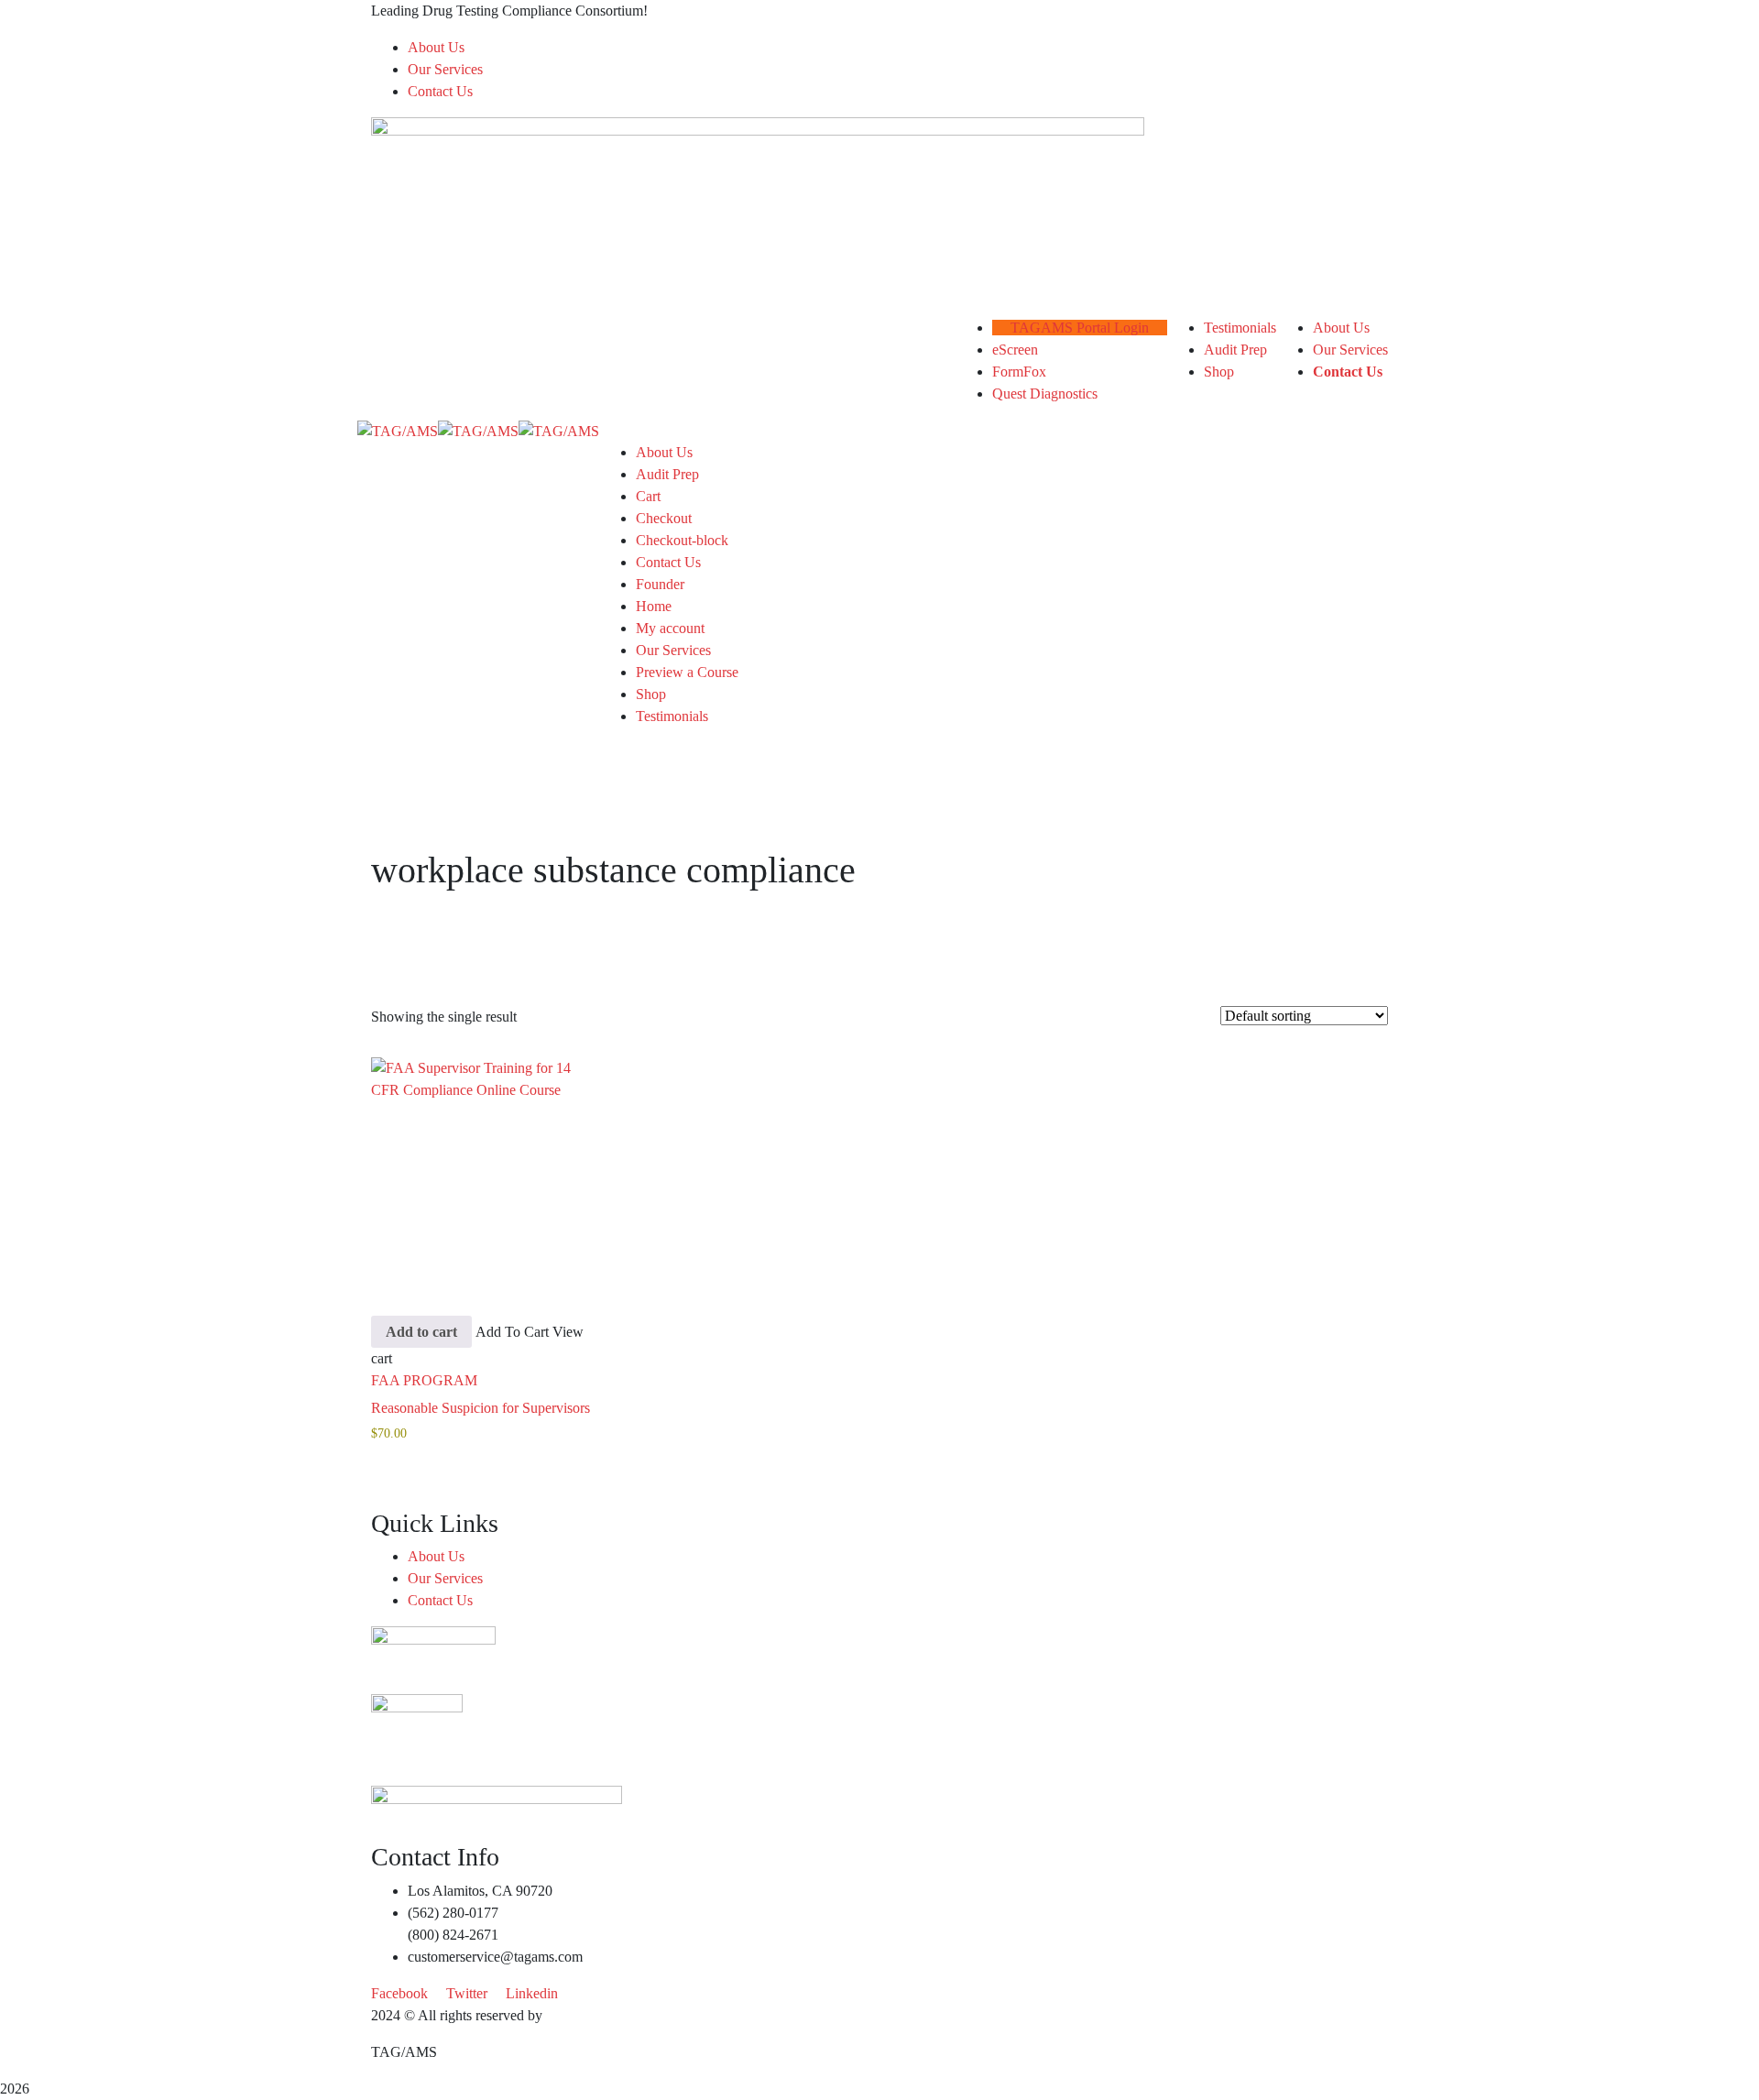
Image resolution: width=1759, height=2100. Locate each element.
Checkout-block (682, 540)
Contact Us (440, 91)
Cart (648, 496)
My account (670, 628)
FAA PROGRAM (424, 1380)
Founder (660, 584)
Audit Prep (667, 474)
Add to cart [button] (421, 1332)
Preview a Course (687, 672)
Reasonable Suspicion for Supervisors (481, 1408)
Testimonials (672, 716)
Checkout (664, 518)
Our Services (445, 69)
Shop (651, 694)
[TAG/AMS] (398, 430)
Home (654, 606)
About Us (436, 47)
